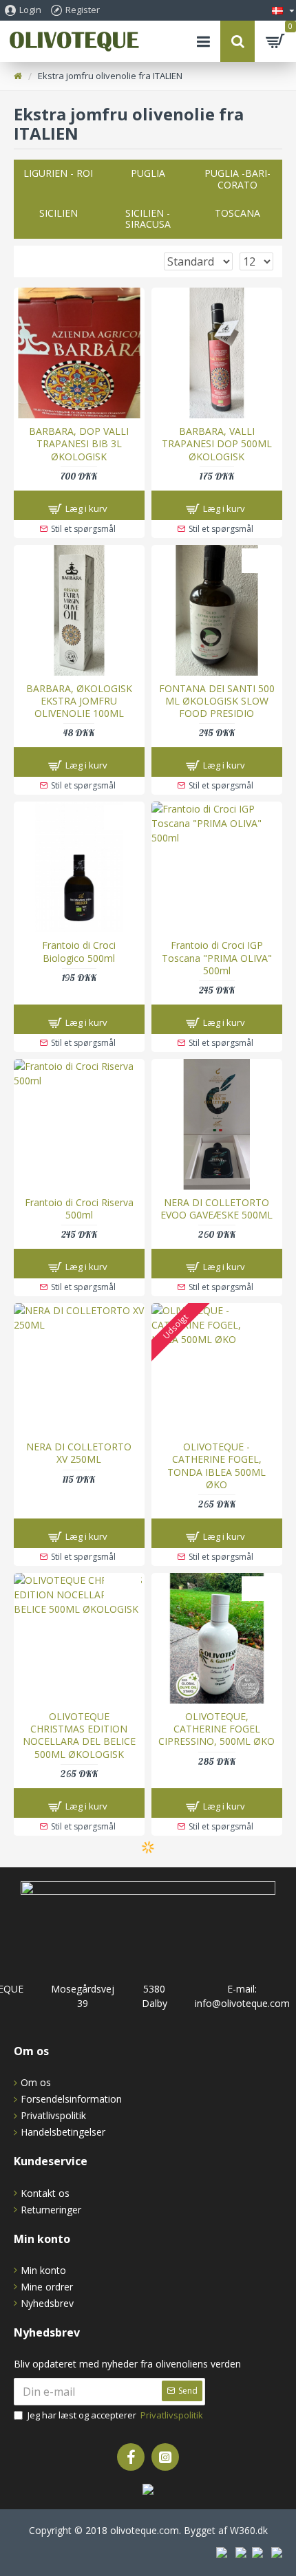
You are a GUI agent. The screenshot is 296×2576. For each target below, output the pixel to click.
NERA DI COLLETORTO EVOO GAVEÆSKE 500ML (216, 1209)
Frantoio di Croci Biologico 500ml (79, 952)
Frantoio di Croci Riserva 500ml (79, 1209)
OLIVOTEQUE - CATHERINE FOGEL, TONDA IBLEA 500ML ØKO (216, 1466)
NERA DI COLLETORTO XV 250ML (79, 1453)
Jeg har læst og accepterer (115, 2415)
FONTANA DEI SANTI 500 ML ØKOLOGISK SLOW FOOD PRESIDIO (217, 701)
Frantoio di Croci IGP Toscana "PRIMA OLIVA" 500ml (217, 958)
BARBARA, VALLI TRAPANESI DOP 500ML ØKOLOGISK (217, 444)
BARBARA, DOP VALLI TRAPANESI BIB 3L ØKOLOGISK (79, 444)
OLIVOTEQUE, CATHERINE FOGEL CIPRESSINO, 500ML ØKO (216, 1729)
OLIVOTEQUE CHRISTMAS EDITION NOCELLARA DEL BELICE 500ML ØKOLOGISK (79, 1736)
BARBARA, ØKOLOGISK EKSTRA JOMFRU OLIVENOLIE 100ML (79, 701)
